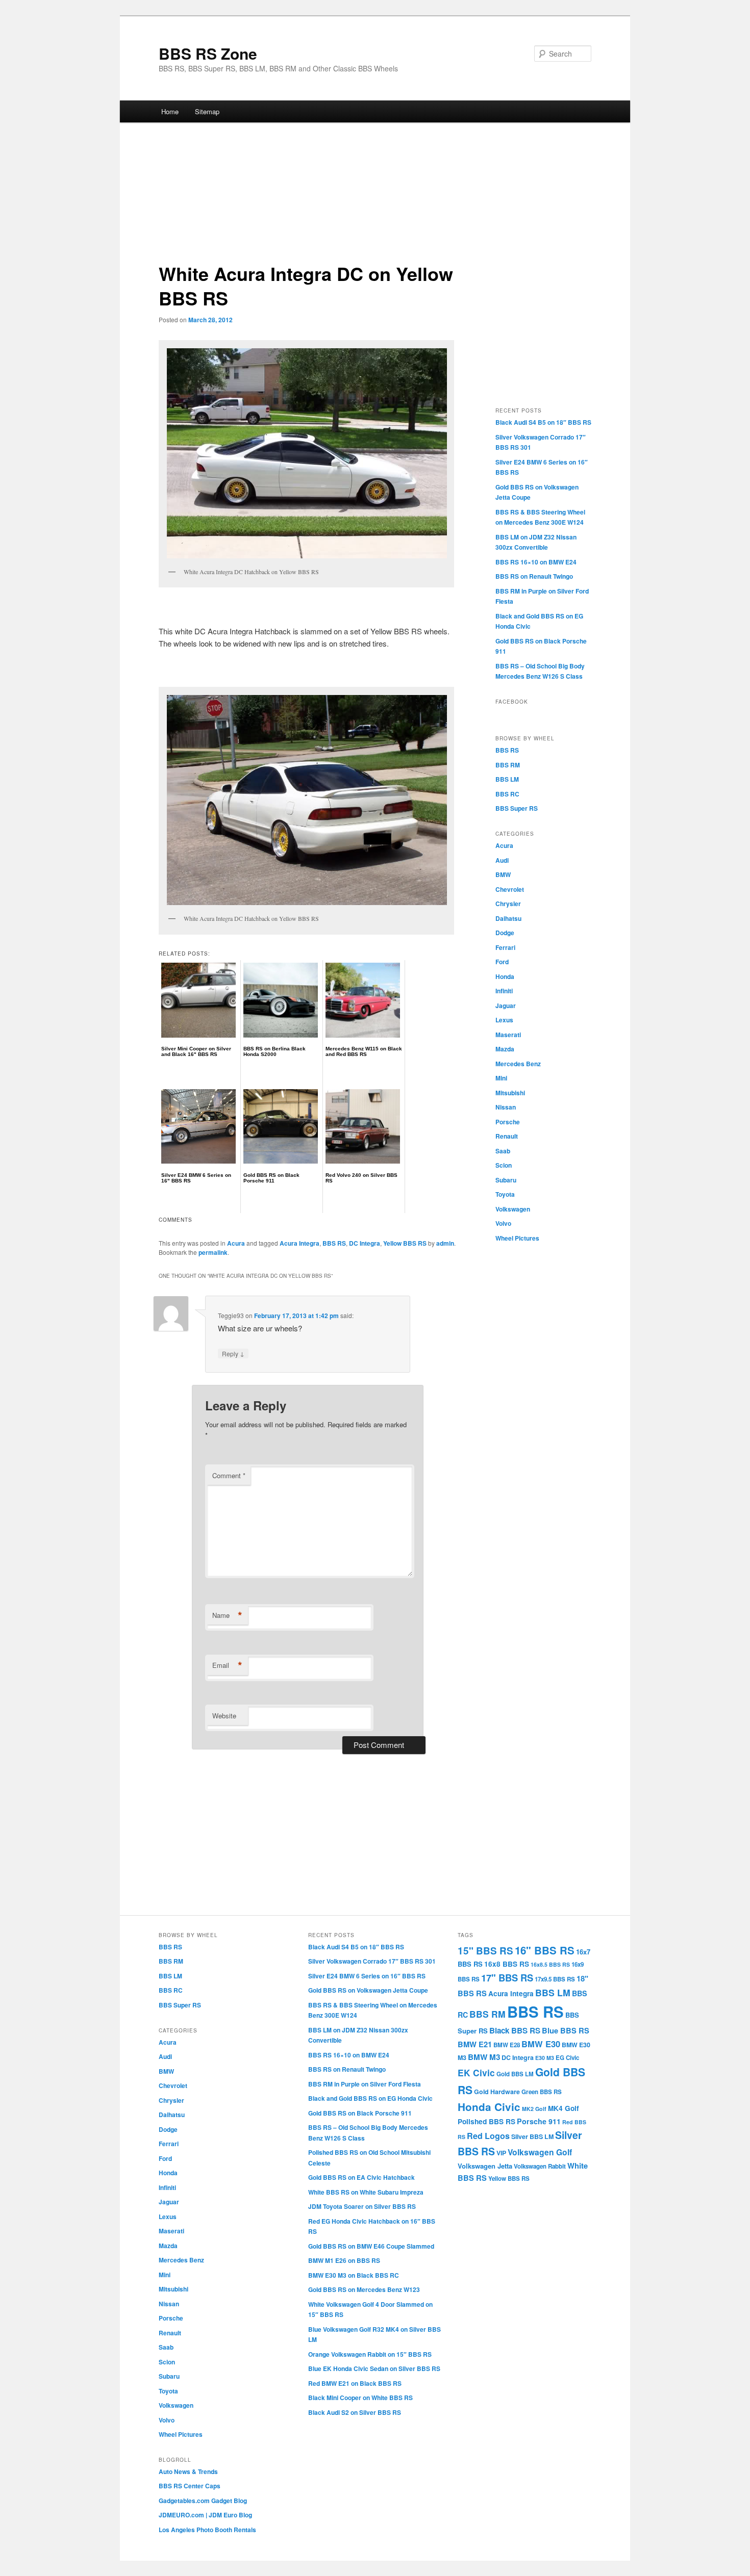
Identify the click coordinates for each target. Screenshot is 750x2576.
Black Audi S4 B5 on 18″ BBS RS (543, 422)
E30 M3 (545, 2058)
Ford (502, 962)
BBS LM (507, 779)
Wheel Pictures (517, 1238)
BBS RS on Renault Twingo (534, 576)
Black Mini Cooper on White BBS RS (360, 2398)
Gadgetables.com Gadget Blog (203, 2501)
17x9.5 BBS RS (555, 1979)
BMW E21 (475, 2044)
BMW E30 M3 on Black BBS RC (354, 2275)
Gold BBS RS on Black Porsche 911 (360, 2113)
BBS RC (507, 794)
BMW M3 (484, 2057)
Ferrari (505, 947)
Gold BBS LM (515, 2074)
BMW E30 (541, 2044)
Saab (503, 1151)
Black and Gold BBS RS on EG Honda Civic (370, 2098)
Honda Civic (489, 2107)
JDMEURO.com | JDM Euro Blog (205, 2515)
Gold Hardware (497, 2092)
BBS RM (508, 765)
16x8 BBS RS (507, 1964)
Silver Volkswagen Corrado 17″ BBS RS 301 (372, 1961)
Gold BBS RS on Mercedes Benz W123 (364, 2289)
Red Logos (488, 2136)
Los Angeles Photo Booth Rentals (207, 2530)
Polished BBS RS (486, 2121)
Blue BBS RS (566, 2030)
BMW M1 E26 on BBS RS (344, 2260)
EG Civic (567, 2058)
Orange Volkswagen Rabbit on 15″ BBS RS (370, 2354)
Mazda (505, 1049)
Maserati (508, 1035)
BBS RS (334, 1243)
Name (227, 1615)
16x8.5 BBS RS (550, 1964)
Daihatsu (508, 918)
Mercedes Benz (518, 1064)
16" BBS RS (545, 1950)
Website (224, 1716)
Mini (501, 1078)
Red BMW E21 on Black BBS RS (355, 2383)
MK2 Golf (534, 2109)
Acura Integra (299, 1243)
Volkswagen (513, 1209)
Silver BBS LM (532, 2136)
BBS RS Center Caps (190, 2486)
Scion (504, 1165)
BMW (503, 874)
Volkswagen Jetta (485, 2166)
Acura (236, 1243)
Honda (505, 976)
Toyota (505, 1194)
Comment (229, 1475)
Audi (502, 860)
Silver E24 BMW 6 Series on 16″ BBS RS (367, 1976)
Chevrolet (510, 889)
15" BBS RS (485, 1951)
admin (445, 1243)
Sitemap (207, 111)
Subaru (506, 1180)
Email (227, 1665)
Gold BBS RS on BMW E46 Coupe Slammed (371, 2246)
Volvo (503, 1223)
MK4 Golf (564, 2108)
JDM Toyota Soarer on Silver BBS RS (362, 2206)
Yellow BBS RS (405, 1243)
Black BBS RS (515, 2030)
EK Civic (476, 2072)
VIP (501, 2153)
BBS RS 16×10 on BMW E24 (536, 562)
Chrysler (508, 904)
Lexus (504, 1020)
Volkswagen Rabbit (540, 2166)
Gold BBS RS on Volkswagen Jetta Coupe (368, 1990)
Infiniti (504, 991)
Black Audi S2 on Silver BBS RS (355, 2412)
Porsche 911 (539, 2121)
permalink (213, 1252)
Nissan (506, 1107)
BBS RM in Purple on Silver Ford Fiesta (365, 2084)
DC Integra (365, 1243)
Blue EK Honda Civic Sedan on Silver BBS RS (374, 2368)
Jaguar (506, 1006)
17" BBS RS (507, 1978)
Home (170, 111)
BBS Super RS (517, 808)
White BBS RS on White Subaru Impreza (366, 2192)
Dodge (505, 933)
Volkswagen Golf (540, 2152)
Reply (233, 1353)
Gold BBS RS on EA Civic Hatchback (361, 2177)
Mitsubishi (510, 1093)
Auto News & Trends (188, 2471)
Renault (507, 1136)
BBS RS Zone (208, 53)
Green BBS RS (542, 2092)
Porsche (508, 1122)
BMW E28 (507, 2045)
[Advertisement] (375, 197)
